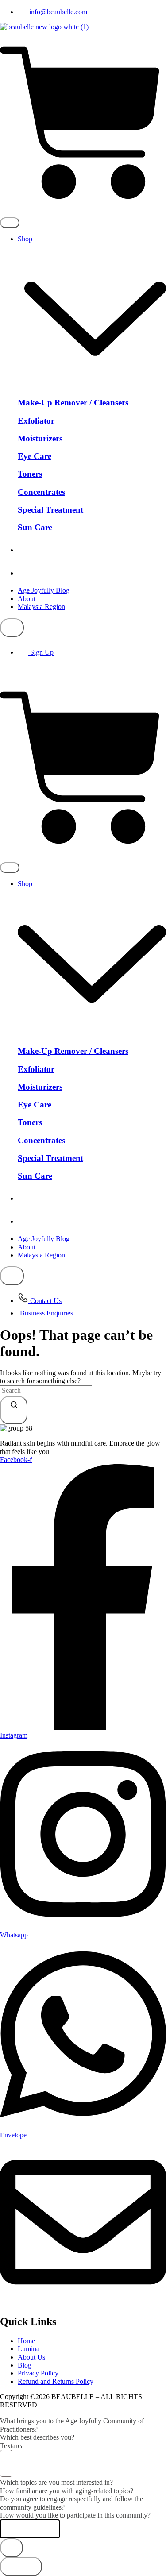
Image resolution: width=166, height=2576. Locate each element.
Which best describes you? (37, 2437)
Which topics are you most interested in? (56, 2482)
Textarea (12, 2446)
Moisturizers (40, 438)
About (27, 599)
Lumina (42, 573)
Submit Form (30, 2529)
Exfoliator (36, 421)
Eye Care (35, 456)
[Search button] (14, 1410)
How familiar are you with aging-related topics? (67, 2491)
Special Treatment (50, 510)
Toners (30, 474)
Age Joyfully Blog (44, 590)
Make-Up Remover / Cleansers (73, 403)
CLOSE (21, 2566)
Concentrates (41, 492)
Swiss (42, 550)
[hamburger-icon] (10, 223)
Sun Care (35, 527)
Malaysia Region (41, 607)
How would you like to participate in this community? (75, 2515)
